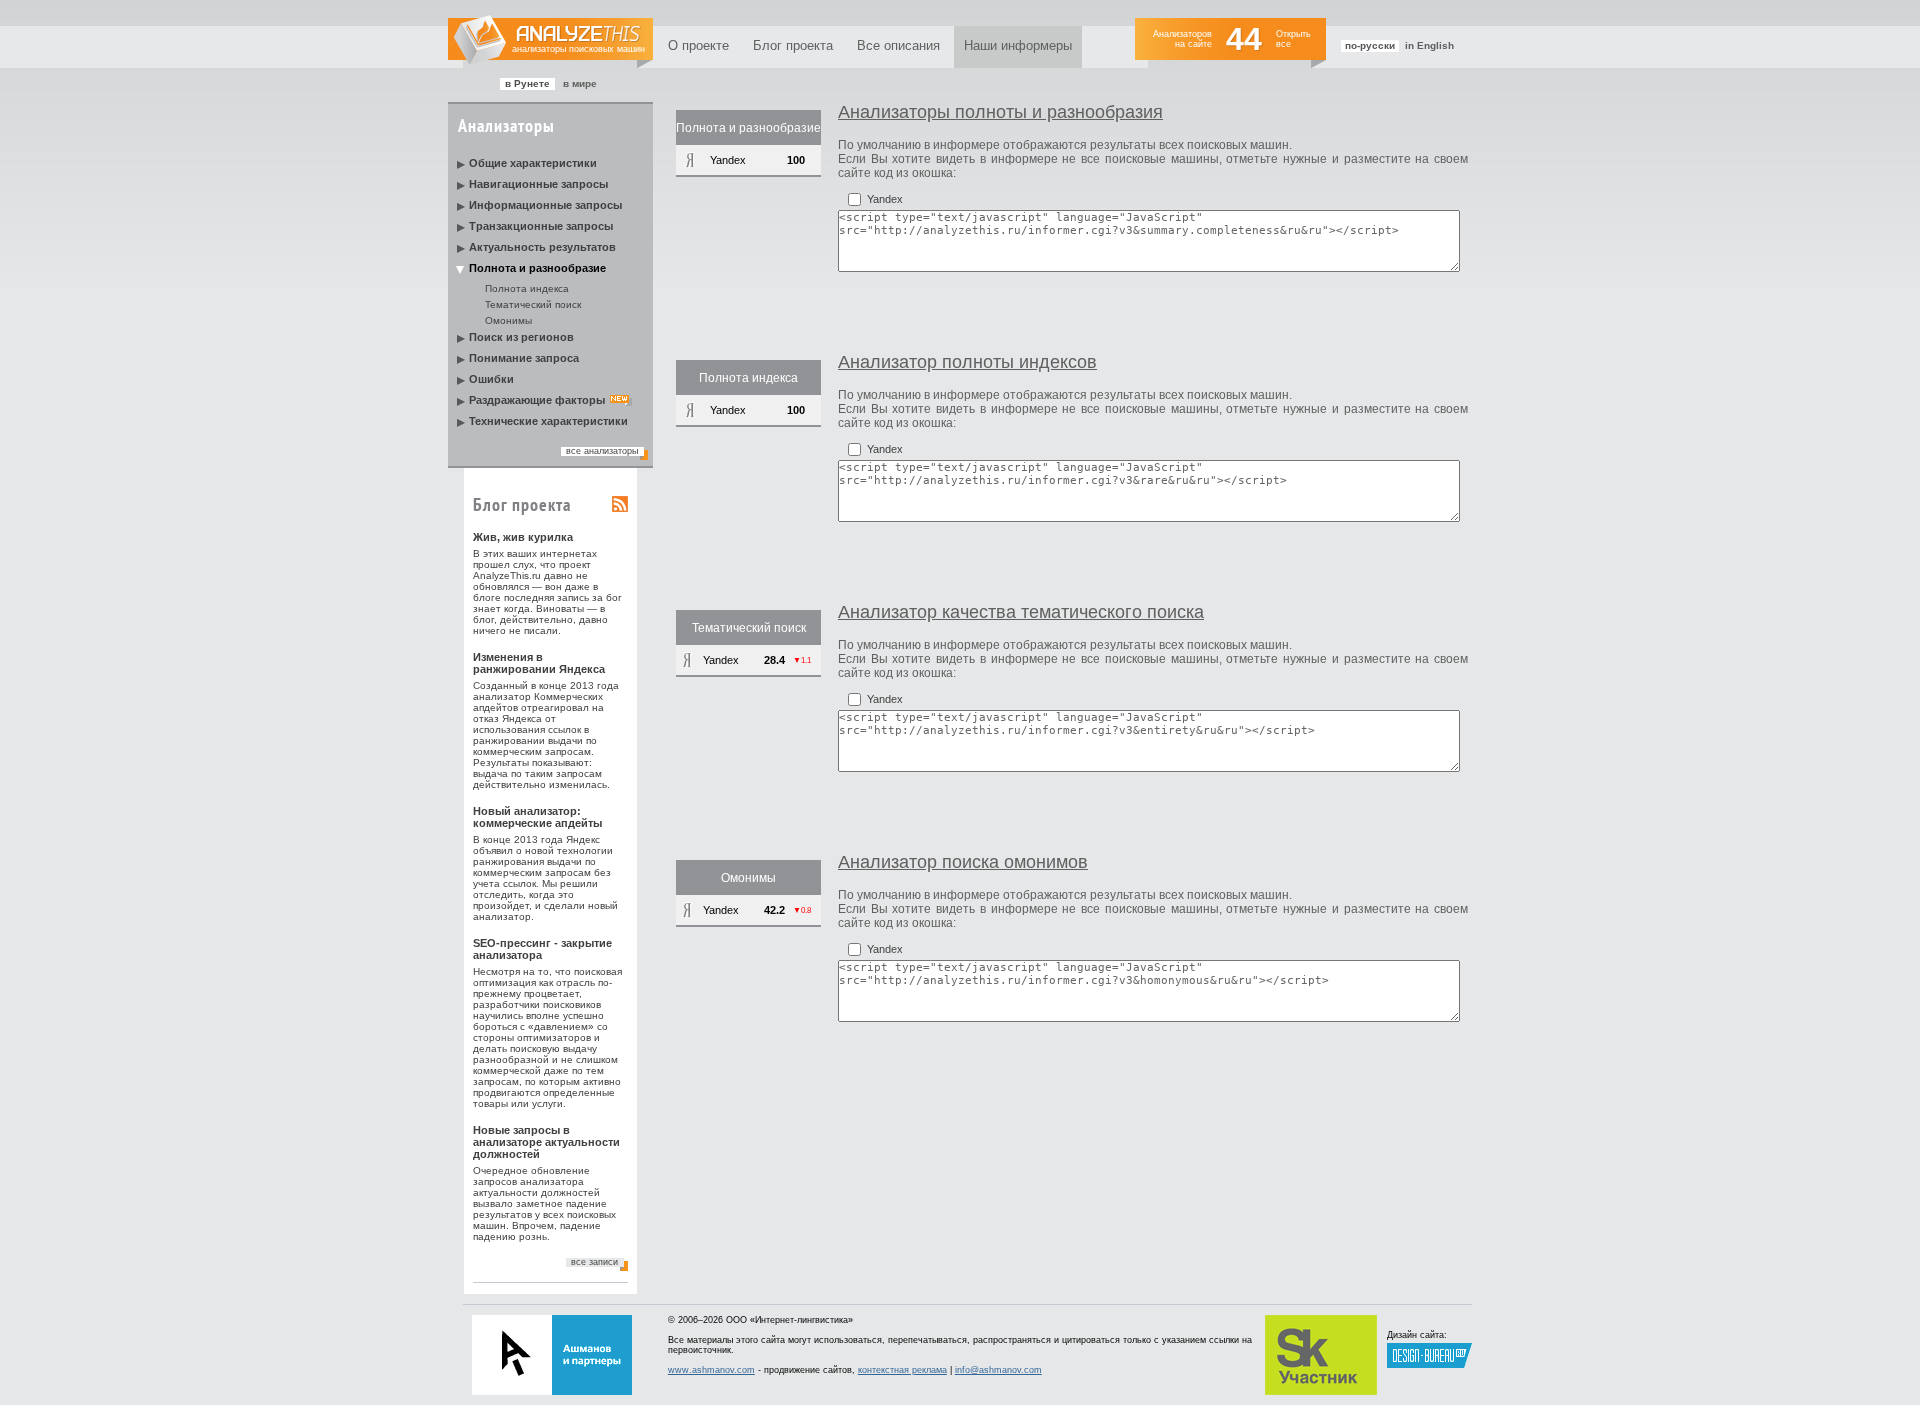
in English (1429, 45)
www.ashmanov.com (711, 1370)
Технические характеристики (548, 421)
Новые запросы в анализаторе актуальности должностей (546, 1142)
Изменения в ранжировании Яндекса (539, 663)
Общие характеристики (533, 163)
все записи (594, 1262)
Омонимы (508, 320)
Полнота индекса (527, 288)
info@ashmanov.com (998, 1370)
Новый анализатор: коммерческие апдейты (537, 817)
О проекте (698, 45)
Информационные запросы (545, 205)
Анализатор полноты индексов (967, 362)
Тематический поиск (533, 304)
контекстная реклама (902, 1370)
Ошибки (491, 379)
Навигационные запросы (538, 184)
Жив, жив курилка (523, 537)
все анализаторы (602, 451)
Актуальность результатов (542, 247)
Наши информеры (1018, 45)
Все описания (898, 45)
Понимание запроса (524, 358)
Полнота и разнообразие (537, 268)
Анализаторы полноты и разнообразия (1000, 112)
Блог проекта (793, 45)
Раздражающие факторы (537, 400)
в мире (580, 83)
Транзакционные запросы (541, 226)
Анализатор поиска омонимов (963, 862)
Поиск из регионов (521, 337)
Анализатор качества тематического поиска (1021, 612)
